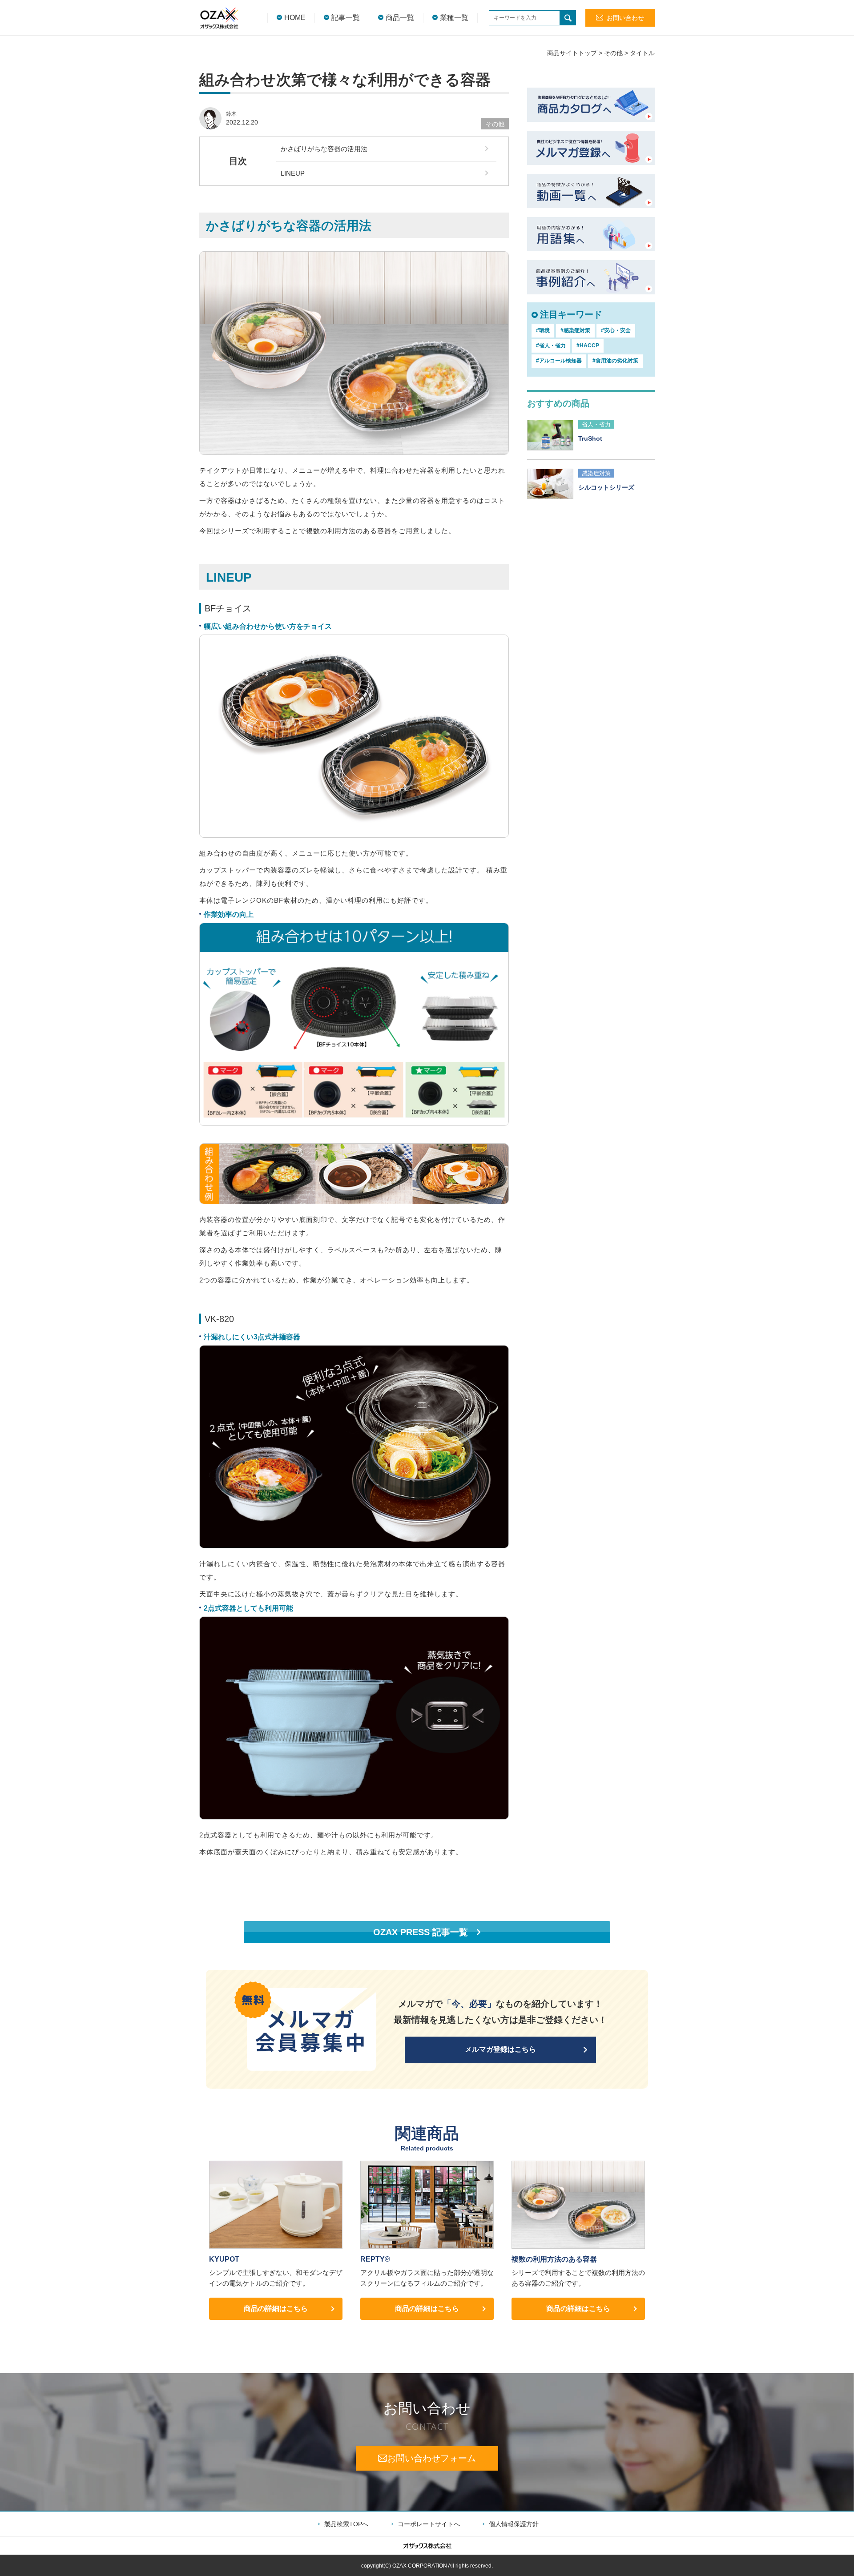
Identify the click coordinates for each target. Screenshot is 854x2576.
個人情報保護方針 (514, 2524)
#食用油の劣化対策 (615, 361)
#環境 (543, 330)
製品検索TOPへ (346, 2524)
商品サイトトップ (572, 53)
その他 (613, 53)
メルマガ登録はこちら (500, 2049)
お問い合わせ (625, 18)
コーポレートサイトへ (429, 2524)
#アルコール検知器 (559, 361)
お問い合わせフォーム (431, 2458)
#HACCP (588, 346)
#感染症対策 (575, 330)
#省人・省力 (551, 346)
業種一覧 (454, 18)
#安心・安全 (616, 330)
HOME (295, 18)
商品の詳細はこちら (276, 2309)
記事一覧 (346, 18)
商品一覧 (400, 18)
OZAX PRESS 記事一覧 (421, 1932)
